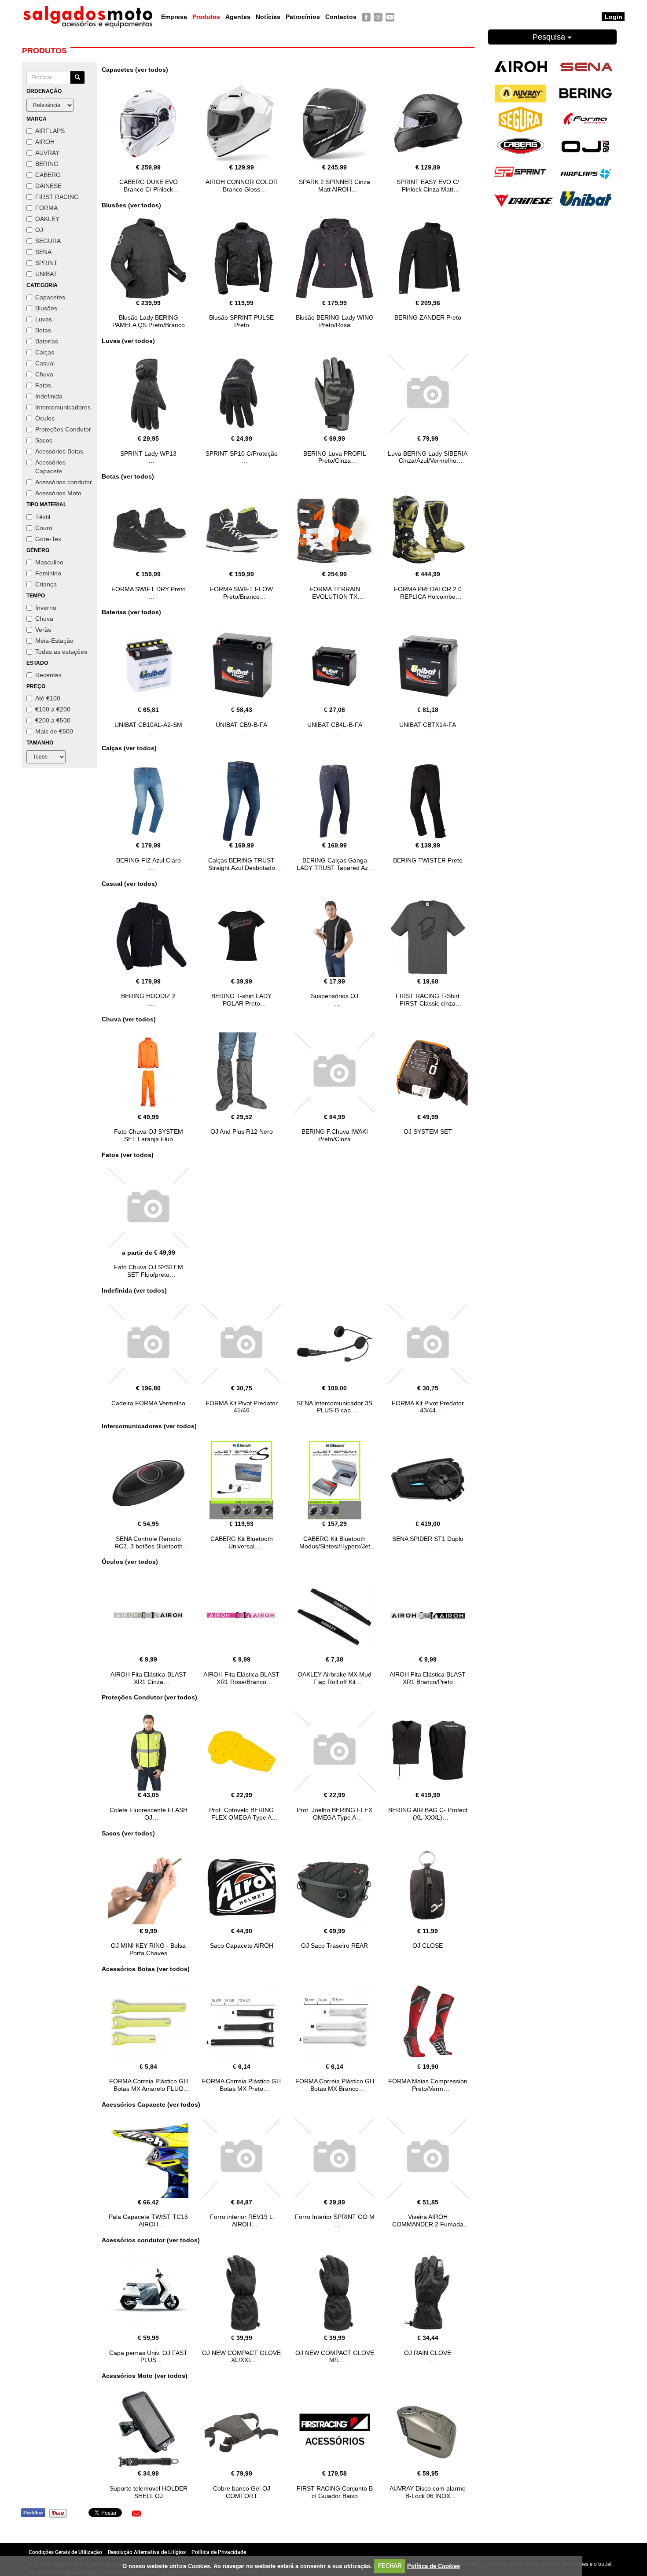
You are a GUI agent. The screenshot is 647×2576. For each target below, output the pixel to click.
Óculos (45, 418)
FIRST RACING (57, 197)
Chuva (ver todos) (129, 1019)
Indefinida (49, 396)
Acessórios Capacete (50, 467)
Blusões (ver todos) (131, 205)
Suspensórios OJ (335, 996)
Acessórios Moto (58, 493)
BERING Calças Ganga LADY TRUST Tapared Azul (335, 864)
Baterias (47, 341)
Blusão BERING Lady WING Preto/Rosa (335, 321)
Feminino (48, 573)
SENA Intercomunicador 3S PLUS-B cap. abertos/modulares (335, 1411)
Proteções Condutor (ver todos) (149, 1697)
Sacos (44, 440)
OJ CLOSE (428, 1946)
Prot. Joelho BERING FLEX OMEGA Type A (335, 1814)
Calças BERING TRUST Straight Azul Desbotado (242, 864)
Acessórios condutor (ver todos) (151, 2240)
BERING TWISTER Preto (428, 860)
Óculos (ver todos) (130, 1562)
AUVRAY (47, 153)
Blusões (46, 308)
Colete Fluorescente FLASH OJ (149, 1814)
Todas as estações (61, 652)
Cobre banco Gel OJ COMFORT (242, 2492)
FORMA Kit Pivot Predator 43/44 (428, 1407)
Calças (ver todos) (129, 748)
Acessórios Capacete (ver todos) (151, 2104)
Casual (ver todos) (129, 884)
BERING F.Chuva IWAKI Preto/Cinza (335, 1135)
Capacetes (50, 297)
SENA (43, 252)
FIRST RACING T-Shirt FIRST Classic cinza (428, 1000)
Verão (43, 630)
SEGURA (48, 241)
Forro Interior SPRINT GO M (335, 2217)
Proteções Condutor (63, 429)
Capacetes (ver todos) (135, 70)
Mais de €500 (54, 731)
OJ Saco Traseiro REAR (335, 1946)
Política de (434, 2566)
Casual (45, 363)
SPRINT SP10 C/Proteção (242, 453)
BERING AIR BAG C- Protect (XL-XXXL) (428, 1814)
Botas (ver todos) (128, 476)
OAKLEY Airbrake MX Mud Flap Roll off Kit (335, 1678)
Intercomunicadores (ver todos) (149, 1426)
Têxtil (43, 517)
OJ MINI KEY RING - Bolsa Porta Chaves (148, 1949)
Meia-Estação (54, 641)
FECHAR (390, 2566)
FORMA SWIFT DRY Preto (149, 589)
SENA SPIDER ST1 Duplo (428, 1539)
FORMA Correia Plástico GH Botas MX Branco (335, 2085)
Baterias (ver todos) (131, 612)
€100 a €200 (53, 709)
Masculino (49, 562)
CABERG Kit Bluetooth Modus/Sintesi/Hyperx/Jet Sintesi (335, 1546)
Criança (46, 584)
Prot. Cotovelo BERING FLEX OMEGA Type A (241, 1814)
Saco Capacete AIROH (242, 1946)
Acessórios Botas (59, 451)
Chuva (44, 374)
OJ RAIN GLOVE (428, 2353)
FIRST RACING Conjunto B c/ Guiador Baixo (335, 2492)
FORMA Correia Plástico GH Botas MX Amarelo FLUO (149, 2085)
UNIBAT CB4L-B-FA (335, 725)
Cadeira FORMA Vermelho (148, 1403)
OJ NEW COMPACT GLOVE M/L (335, 2357)
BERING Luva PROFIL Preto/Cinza (335, 457)
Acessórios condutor (64, 482)
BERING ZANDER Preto (428, 317)
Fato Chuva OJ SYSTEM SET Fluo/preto (149, 1271)
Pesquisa (550, 37)
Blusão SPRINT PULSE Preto (241, 321)
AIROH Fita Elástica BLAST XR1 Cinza (149, 1678)
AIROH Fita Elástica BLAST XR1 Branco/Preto (428, 1678)
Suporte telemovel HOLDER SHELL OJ (149, 2492)
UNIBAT (46, 274)
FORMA (46, 208)
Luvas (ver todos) (128, 341)
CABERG (48, 175)
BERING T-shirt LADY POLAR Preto (241, 1000)
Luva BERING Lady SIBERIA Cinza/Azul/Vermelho (428, 457)
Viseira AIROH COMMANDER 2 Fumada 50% (428, 2224)
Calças (45, 352)
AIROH (45, 142)
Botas (43, 330)
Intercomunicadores (63, 407)
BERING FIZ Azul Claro (149, 860)
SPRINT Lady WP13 (148, 453)
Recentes (48, 675)
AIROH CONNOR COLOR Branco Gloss (242, 186)
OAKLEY (47, 219)
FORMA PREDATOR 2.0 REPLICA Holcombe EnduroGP (428, 597)
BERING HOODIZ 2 (148, 996)
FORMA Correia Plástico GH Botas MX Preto (241, 2085)
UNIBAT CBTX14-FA (428, 725)
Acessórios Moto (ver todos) (145, 2376)
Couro (44, 528)
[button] (136, 2513)
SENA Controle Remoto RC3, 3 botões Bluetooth (149, 1542)
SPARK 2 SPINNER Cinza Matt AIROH (335, 186)
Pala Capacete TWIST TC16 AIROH (148, 2220)
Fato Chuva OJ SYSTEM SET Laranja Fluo (149, 1135)
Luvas (44, 319)
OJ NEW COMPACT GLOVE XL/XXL (241, 2357)
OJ (39, 230)
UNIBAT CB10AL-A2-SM (148, 725)
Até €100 (48, 698)
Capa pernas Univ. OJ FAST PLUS (148, 2357)
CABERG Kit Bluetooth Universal (242, 1542)
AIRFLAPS (50, 131)
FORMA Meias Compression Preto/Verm (428, 2085)
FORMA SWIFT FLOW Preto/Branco (241, 593)
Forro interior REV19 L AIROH (241, 2220)
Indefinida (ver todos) (134, 1290)
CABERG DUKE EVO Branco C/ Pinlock (149, 186)
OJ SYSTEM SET (428, 1131)
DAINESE (48, 186)
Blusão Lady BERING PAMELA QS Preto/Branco (149, 321)
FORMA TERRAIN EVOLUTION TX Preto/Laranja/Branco (335, 597)
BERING (47, 164)
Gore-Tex (48, 539)
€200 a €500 (53, 720)
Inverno (46, 608)
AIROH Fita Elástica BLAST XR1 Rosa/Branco (241, 1678)
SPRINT (46, 263)
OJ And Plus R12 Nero (242, 1131)
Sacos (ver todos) (128, 1833)
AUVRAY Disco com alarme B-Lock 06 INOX (428, 2492)
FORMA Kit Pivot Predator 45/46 (242, 1407)
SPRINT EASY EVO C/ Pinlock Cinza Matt (428, 186)
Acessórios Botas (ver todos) (146, 1969)
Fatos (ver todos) (128, 1155)
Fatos (43, 385)
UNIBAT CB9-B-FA (241, 725)
